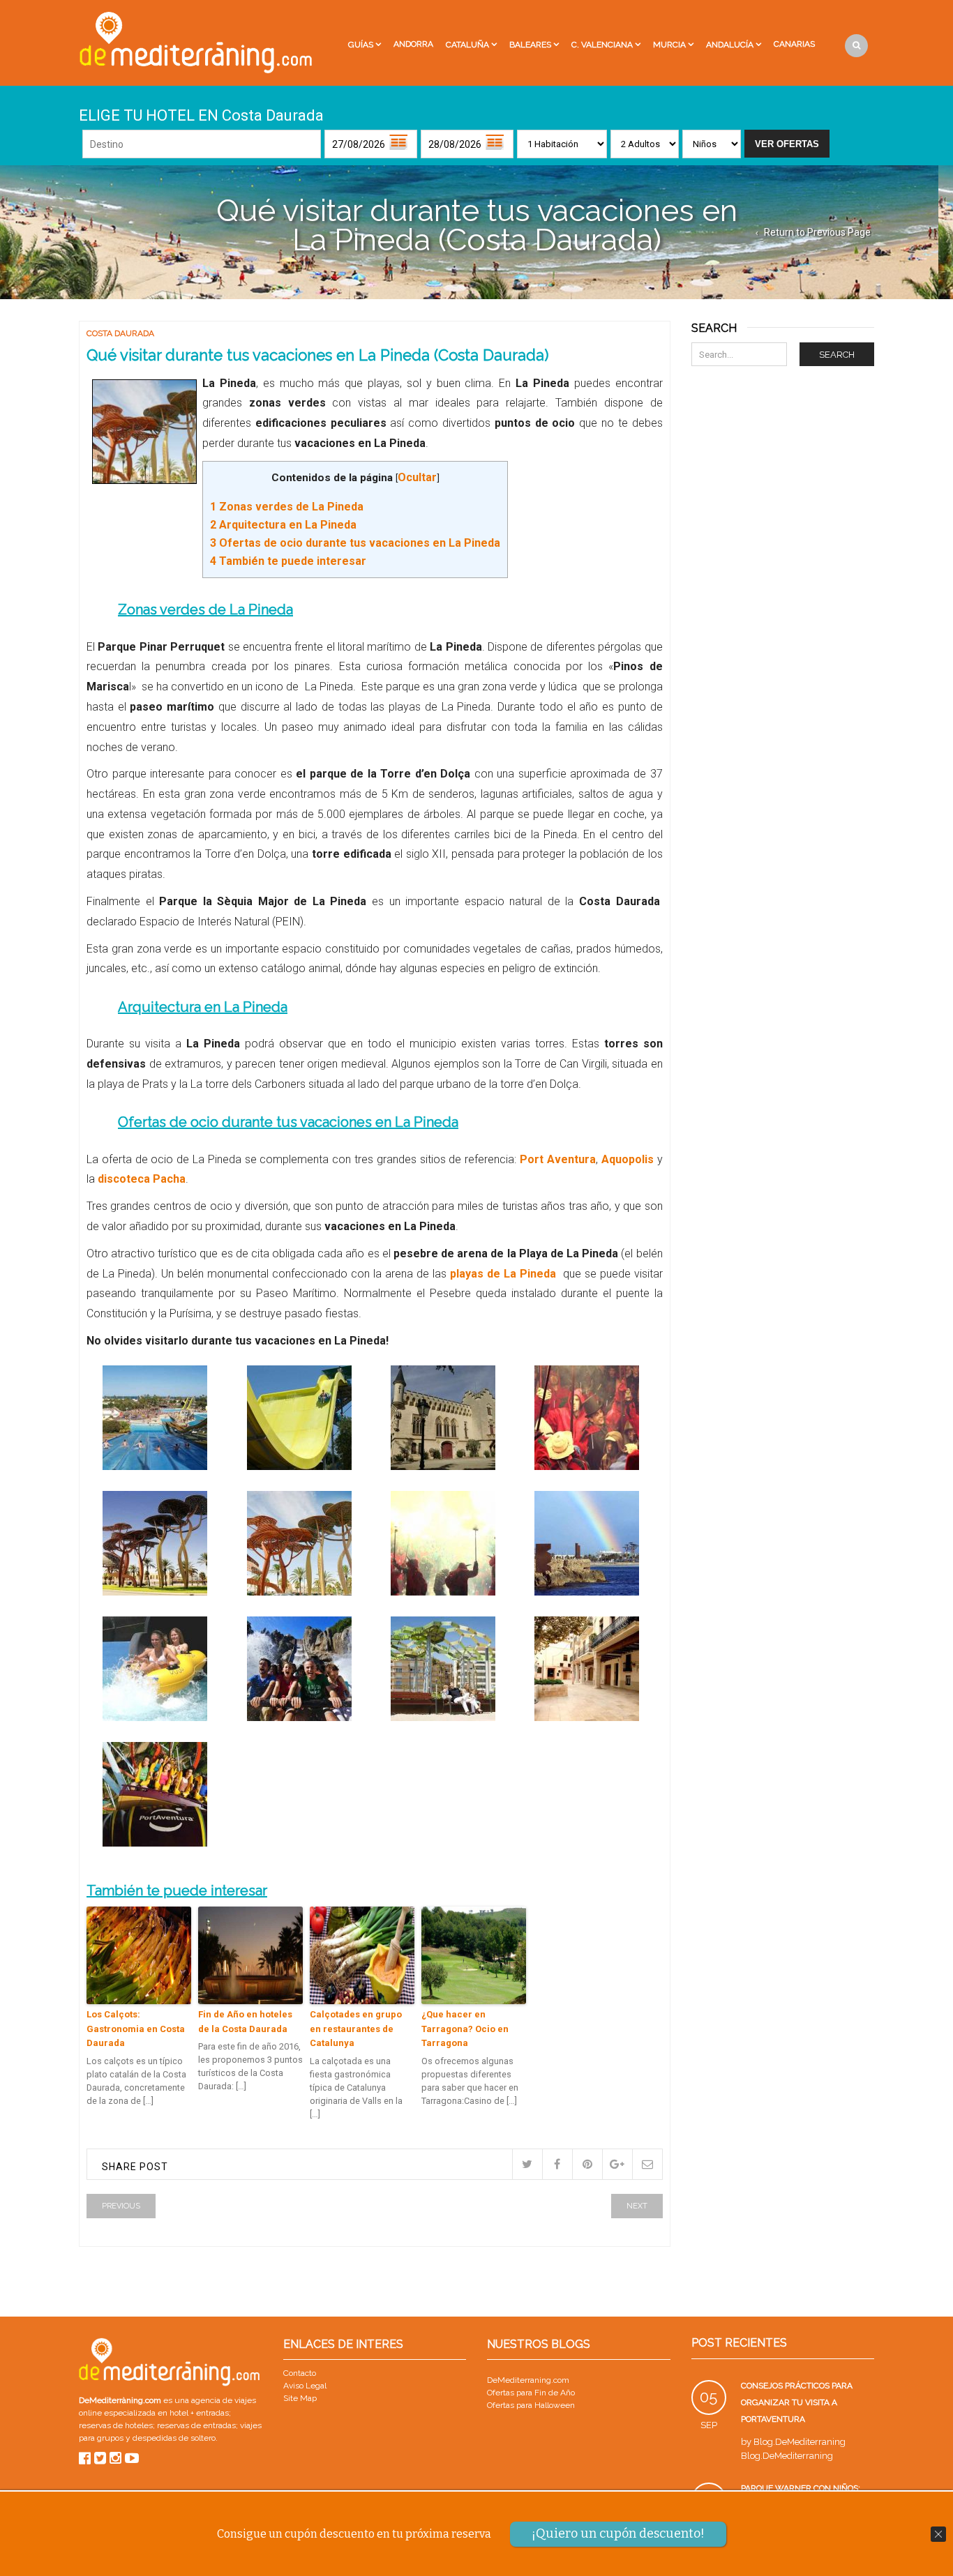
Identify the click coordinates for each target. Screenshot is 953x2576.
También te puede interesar (288, 561)
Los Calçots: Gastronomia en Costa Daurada (136, 2029)
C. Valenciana (602, 45)
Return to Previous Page (817, 232)
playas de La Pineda (506, 1274)
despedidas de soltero (174, 2438)
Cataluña (467, 45)
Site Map (300, 2398)
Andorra (413, 44)
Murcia (669, 45)
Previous (121, 2206)
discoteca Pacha (140, 1179)
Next (637, 2206)
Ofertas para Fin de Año (531, 2393)
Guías (361, 45)
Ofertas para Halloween (531, 2405)
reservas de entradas (196, 2425)
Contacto (300, 2373)
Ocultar (417, 477)
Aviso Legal (305, 2386)
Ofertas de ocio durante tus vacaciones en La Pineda (355, 543)
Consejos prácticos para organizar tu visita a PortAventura (797, 2402)
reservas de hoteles (116, 2425)
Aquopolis (628, 1159)
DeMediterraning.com (528, 2380)
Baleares (530, 45)
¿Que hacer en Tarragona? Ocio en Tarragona (465, 2029)
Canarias (794, 44)
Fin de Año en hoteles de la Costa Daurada (245, 2022)
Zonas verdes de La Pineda (287, 507)
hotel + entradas (198, 2413)
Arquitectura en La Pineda (283, 525)
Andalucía (730, 45)
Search (837, 355)
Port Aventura (558, 1159)
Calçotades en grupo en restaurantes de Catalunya (356, 2029)
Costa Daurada (120, 333)
